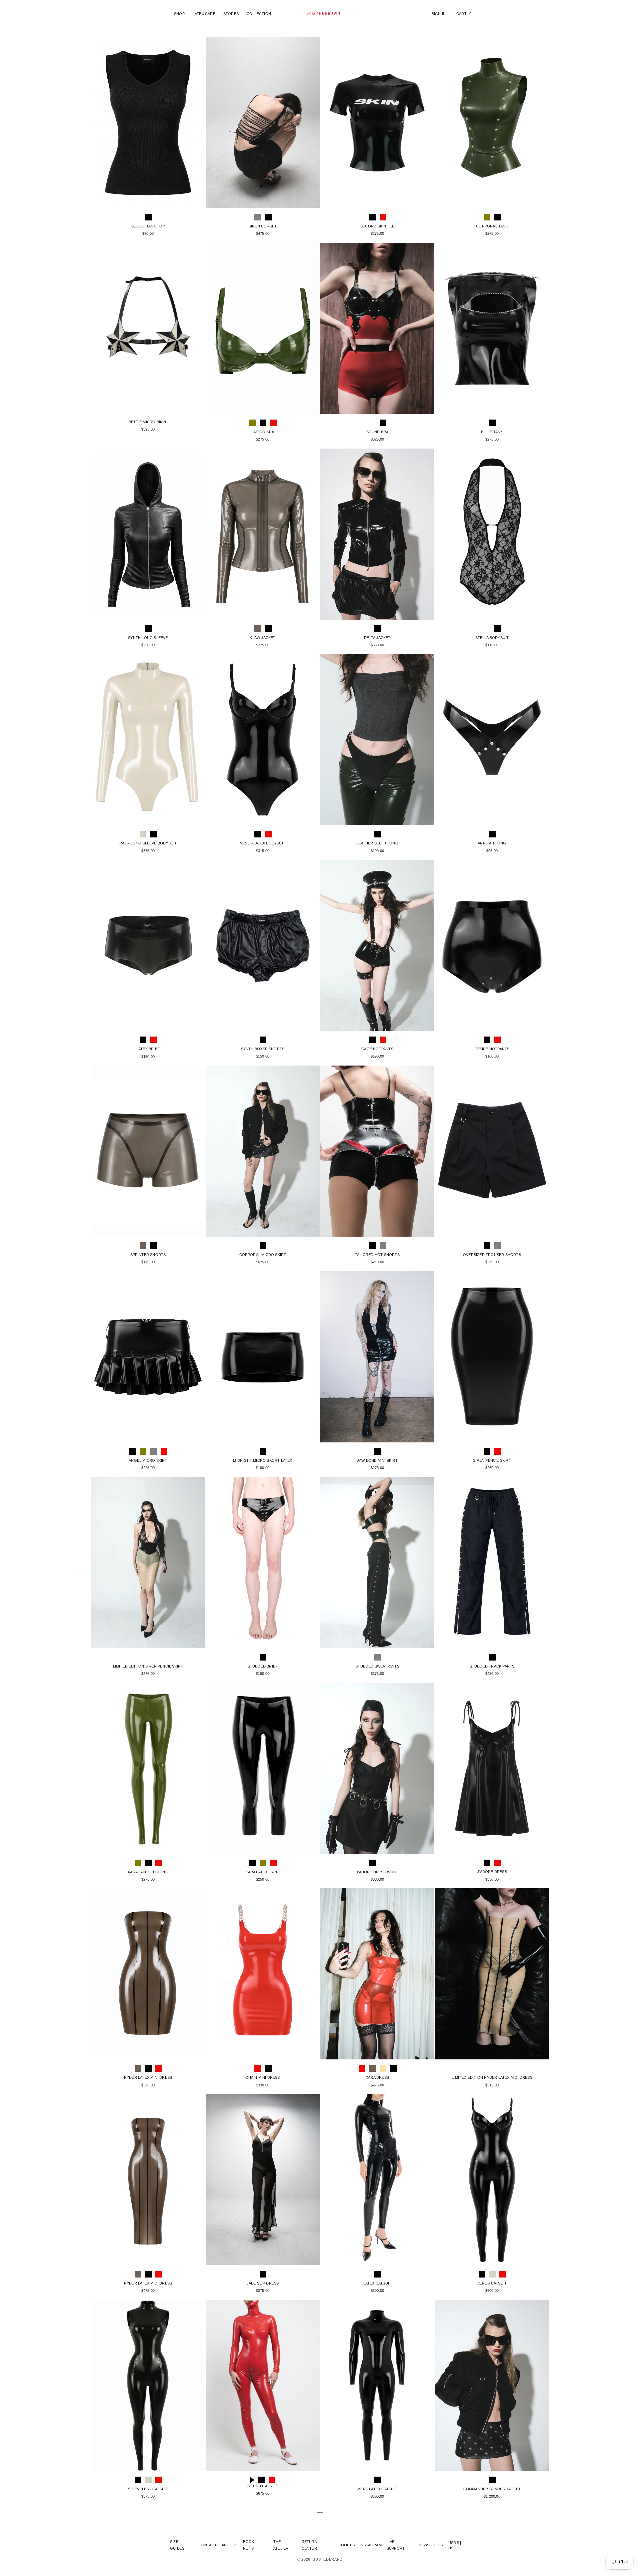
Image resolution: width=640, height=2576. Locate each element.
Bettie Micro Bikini (148, 422)
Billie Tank (492, 432)
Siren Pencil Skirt (492, 1460)
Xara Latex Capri (262, 1872)
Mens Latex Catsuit (377, 2489)
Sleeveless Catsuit (148, 2489)
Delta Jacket (377, 638)
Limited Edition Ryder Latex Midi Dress (492, 2077)
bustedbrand (328, 2559)
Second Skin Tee (377, 226)
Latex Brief (148, 1049)
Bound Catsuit (263, 2486)
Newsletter (431, 2545)
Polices (347, 2545)
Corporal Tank (492, 226)
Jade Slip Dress (263, 2283)
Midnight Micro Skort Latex (262, 1460)
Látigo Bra (263, 432)
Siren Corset (263, 226)
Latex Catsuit (377, 2283)
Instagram (371, 2545)
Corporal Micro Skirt (263, 1255)
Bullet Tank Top (148, 226)
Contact (208, 2545)
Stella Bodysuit (492, 638)
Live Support (396, 2545)
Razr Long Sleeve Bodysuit (148, 843)
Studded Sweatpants (377, 1666)
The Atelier (281, 2545)
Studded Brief (263, 1666)
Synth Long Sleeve (148, 638)
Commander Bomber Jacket (492, 2489)
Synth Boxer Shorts (263, 1049)
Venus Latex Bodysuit (263, 843)
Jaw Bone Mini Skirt (377, 1460)
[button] (179, 14)
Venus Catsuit (492, 2283)
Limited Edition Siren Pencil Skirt (148, 1666)
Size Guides (177, 2545)
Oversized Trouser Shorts (492, 1255)
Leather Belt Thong (377, 843)
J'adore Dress (492, 1872)
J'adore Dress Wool (377, 1872)
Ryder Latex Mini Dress (148, 2077)
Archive (230, 2545)
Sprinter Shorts (148, 1255)
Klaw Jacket (262, 638)
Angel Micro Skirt (148, 1460)
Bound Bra (377, 432)
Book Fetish (250, 2545)
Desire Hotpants (492, 1049)
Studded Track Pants (492, 1666)
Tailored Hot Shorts (377, 1255)
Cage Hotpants (377, 1049)
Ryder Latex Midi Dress (148, 2283)
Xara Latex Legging (148, 1872)
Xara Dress (377, 2077)
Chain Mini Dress (262, 2077)
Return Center (309, 2545)
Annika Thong (492, 843)
